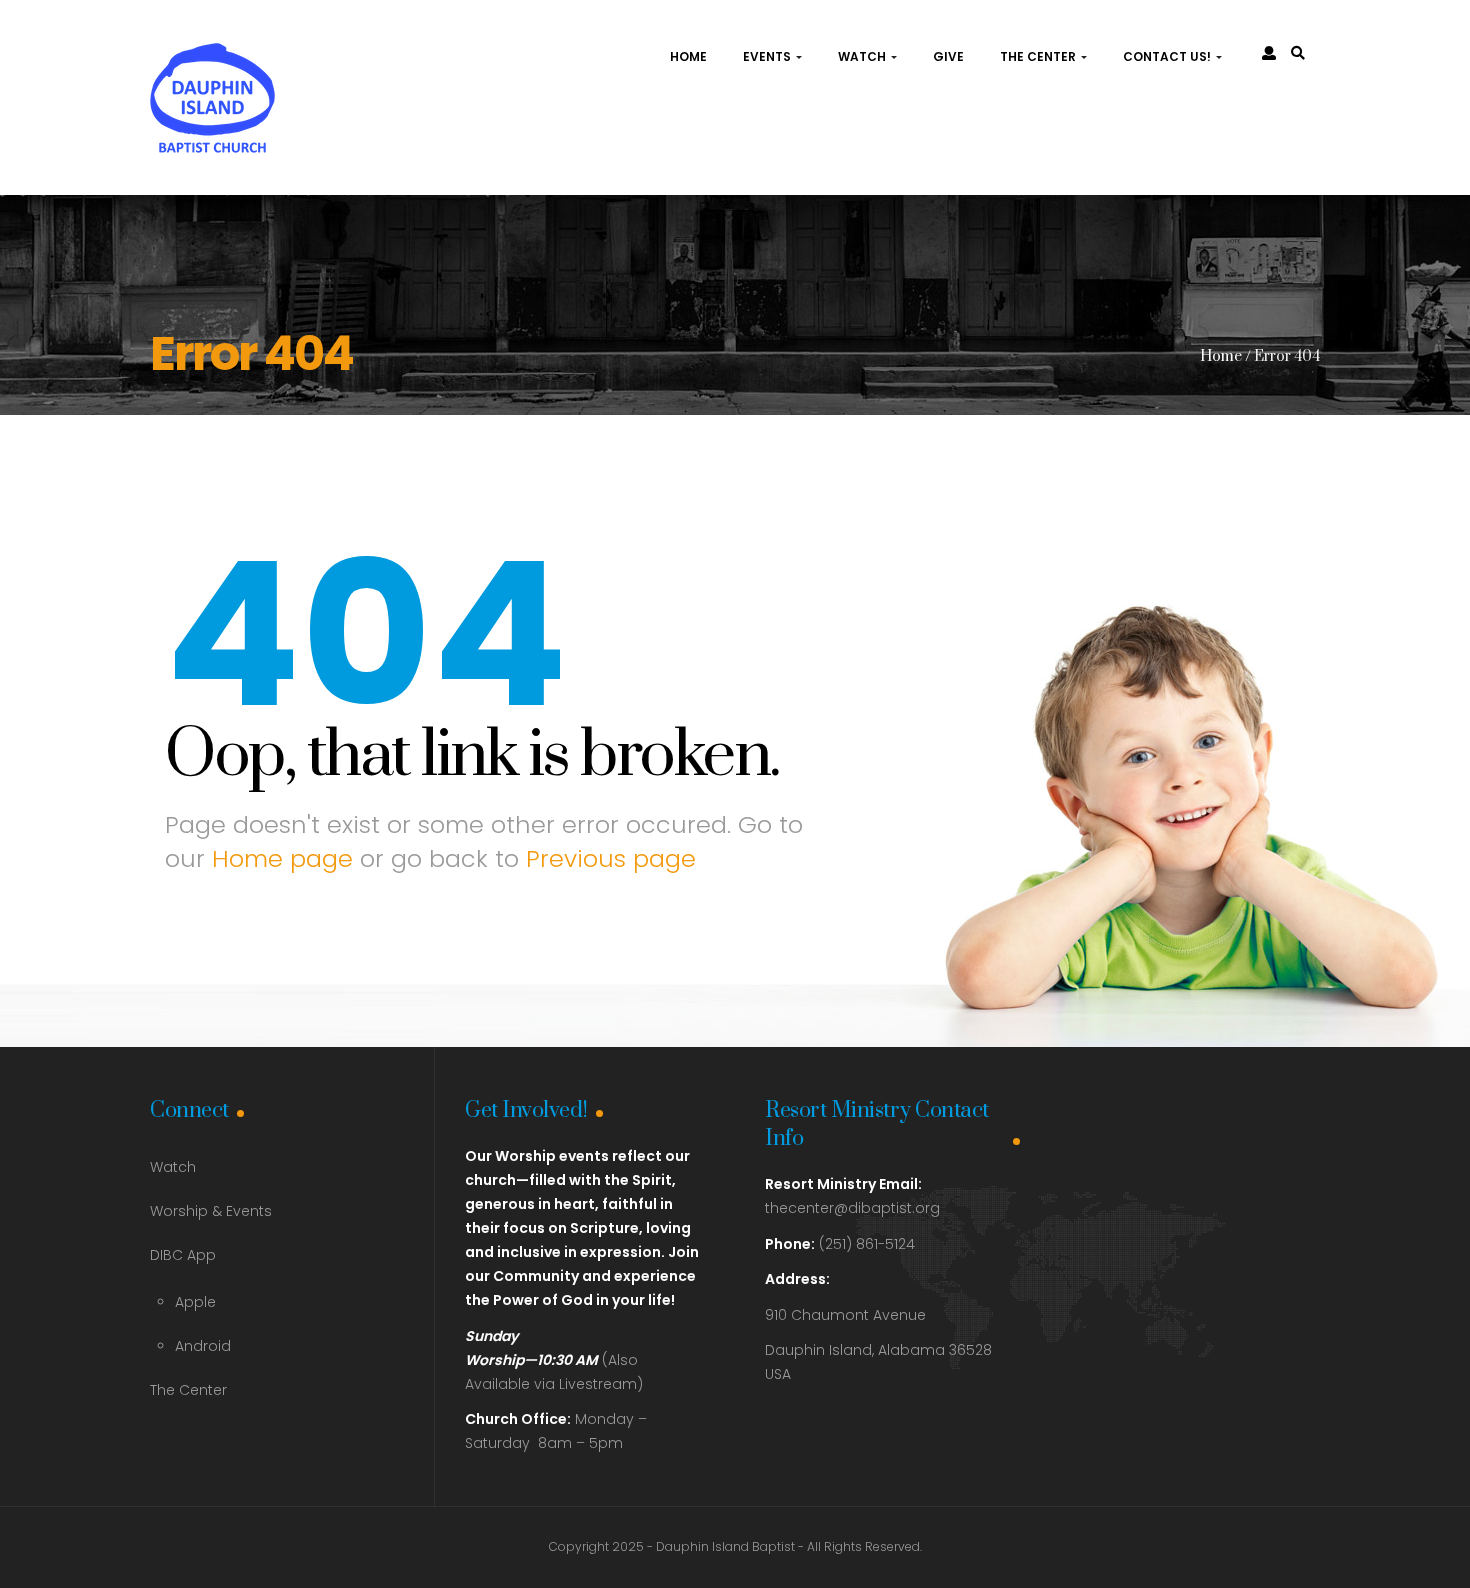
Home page (282, 858)
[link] (1298, 53)
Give (948, 56)
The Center (1039, 56)
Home (688, 56)
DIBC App (183, 1255)
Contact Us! (1168, 56)
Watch (863, 56)
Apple (195, 1302)
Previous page (611, 858)
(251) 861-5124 (840, 1244)
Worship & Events (211, 1211)
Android (203, 1346)
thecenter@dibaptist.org (852, 1208)
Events (768, 56)
